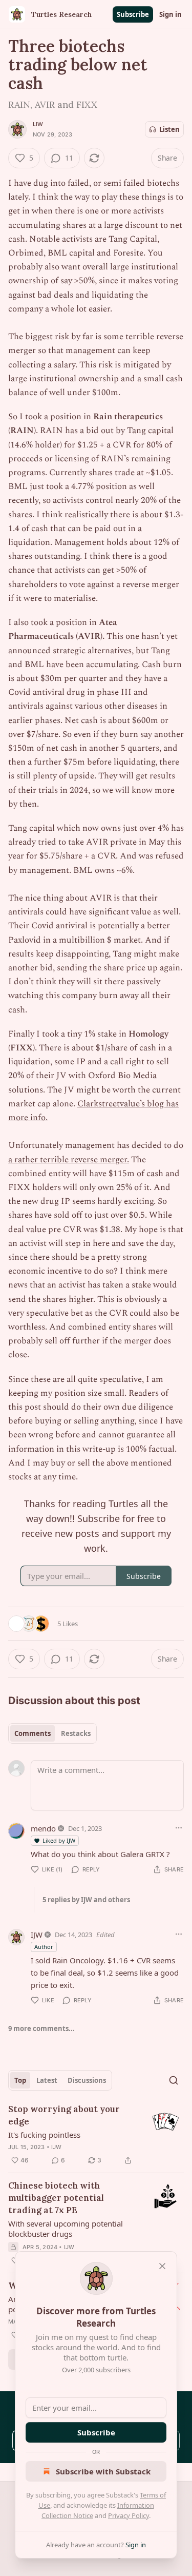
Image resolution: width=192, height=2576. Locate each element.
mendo (43, 1828)
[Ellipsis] (179, 1828)
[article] (96, 2135)
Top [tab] (20, 2080)
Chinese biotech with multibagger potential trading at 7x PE (56, 2198)
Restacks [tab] (76, 1733)
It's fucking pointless (44, 2135)
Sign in (170, 14)
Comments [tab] (33, 1733)
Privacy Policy (129, 2515)
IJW (38, 124)
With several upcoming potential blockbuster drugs (66, 2229)
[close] (162, 2266)
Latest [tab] (47, 2080)
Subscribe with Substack (103, 2471)
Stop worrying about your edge (64, 2115)
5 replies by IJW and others (86, 1900)
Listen (169, 129)
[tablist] (52, 1733)
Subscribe (133, 14)
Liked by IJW (59, 1840)
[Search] (174, 2080)
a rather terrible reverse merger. (69, 1160)
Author (44, 1947)
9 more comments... (41, 2028)
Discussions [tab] (87, 2080)
